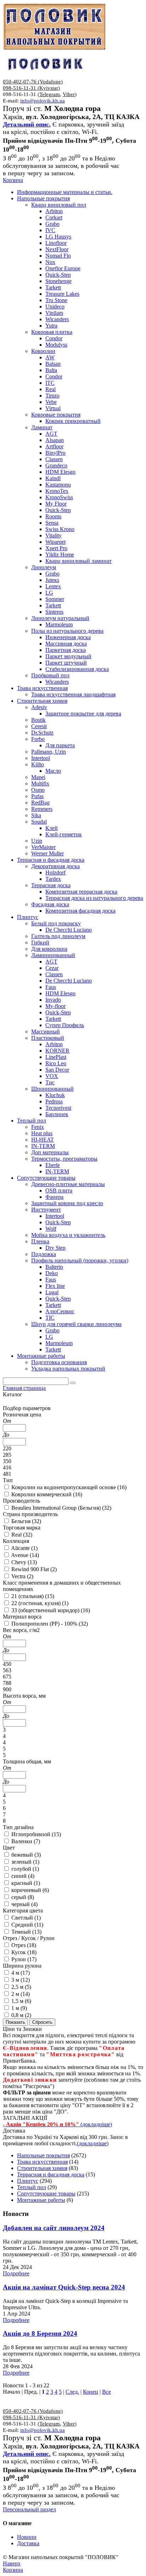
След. (72, 2392)
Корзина (13, 180)
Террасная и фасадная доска (51, 2174)
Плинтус (28, 2181)
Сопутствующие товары (46, 2194)
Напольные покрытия (43, 2155)
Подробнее (16, 2273)
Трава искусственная (42, 2162)
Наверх (12, 2563)
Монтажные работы (41, 2200)
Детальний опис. (27, 124)
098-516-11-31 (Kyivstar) (31, 88)
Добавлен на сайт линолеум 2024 (54, 2228)
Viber (69, 94)
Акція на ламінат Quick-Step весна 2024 (64, 2287)
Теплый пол (32, 2187)
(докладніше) (93, 2143)
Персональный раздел (29, 2509)
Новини (27, 2537)
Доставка (28, 2543)
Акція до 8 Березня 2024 (40, 2333)
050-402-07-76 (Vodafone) (33, 82)
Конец (91, 2392)
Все (106, 2392)
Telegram (50, 94)
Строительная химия (42, 2168)
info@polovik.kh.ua (43, 101)
